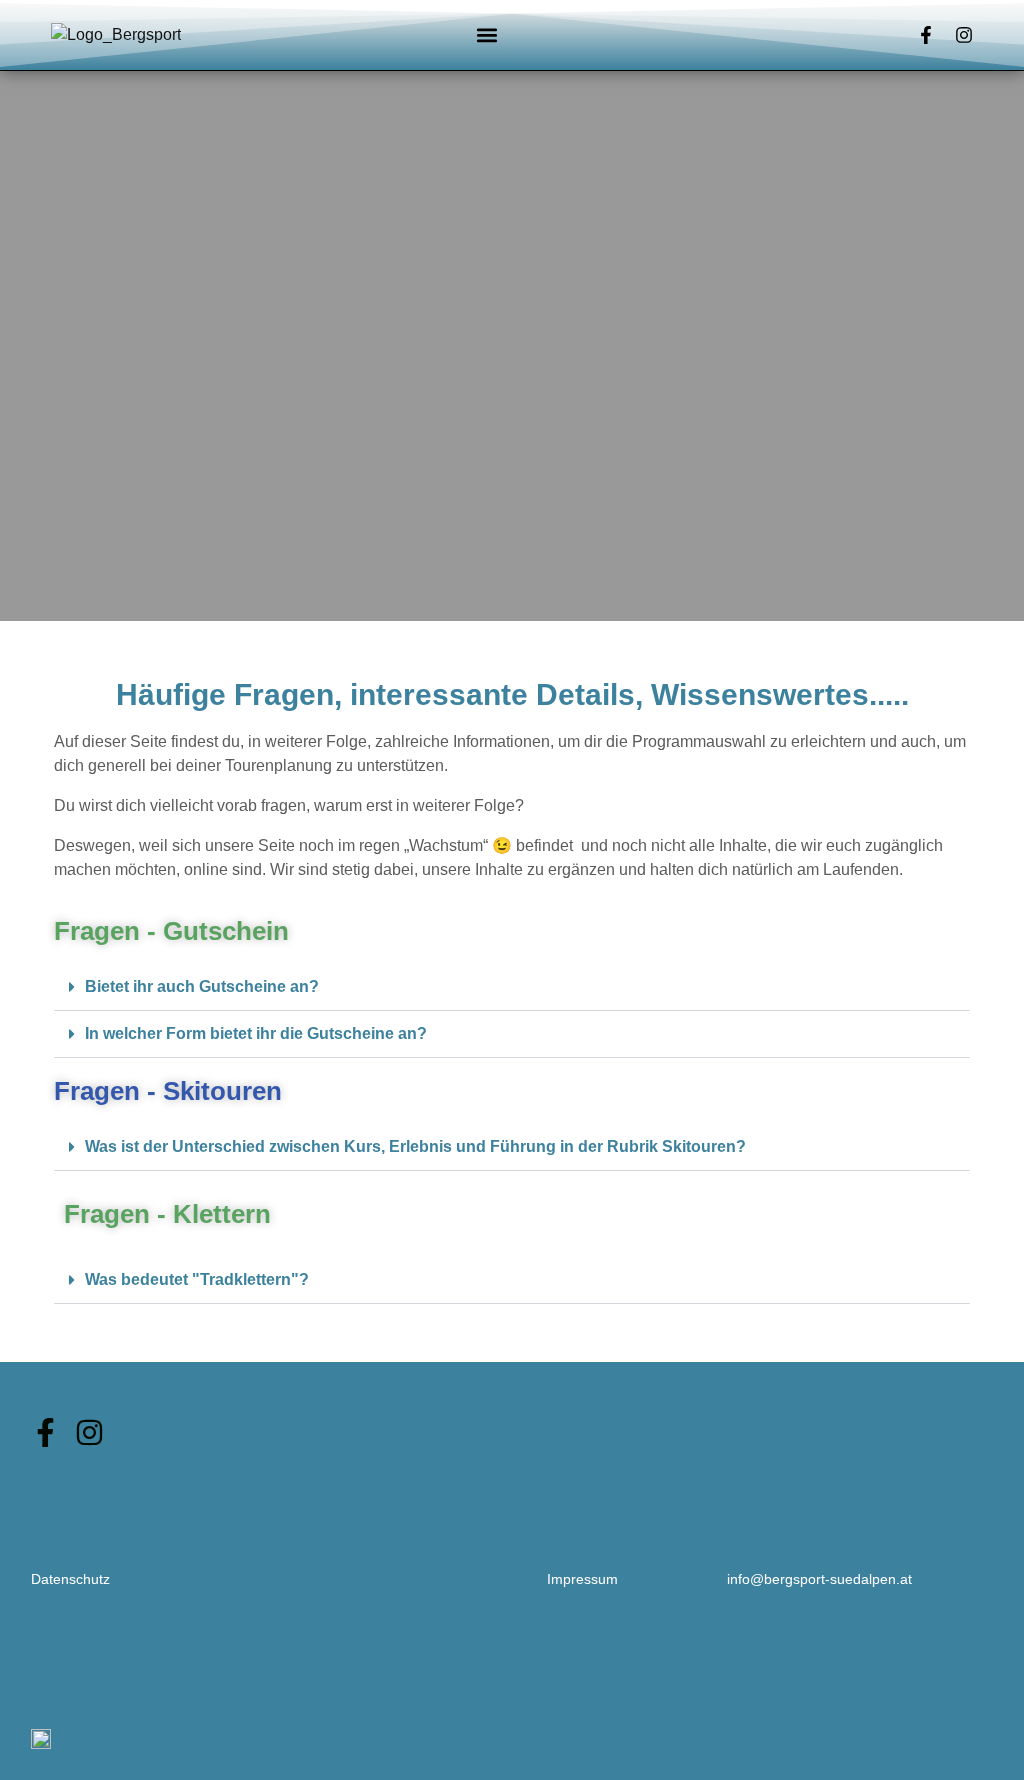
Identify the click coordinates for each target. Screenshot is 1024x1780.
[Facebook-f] (926, 35)
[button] (487, 35)
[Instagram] (964, 35)
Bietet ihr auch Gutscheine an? (202, 986)
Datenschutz (70, 1579)
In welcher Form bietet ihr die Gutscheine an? (256, 1033)
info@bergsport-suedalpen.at (819, 1579)
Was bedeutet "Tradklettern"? (197, 1279)
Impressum (582, 1579)
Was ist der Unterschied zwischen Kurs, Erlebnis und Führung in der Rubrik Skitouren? (415, 1146)
